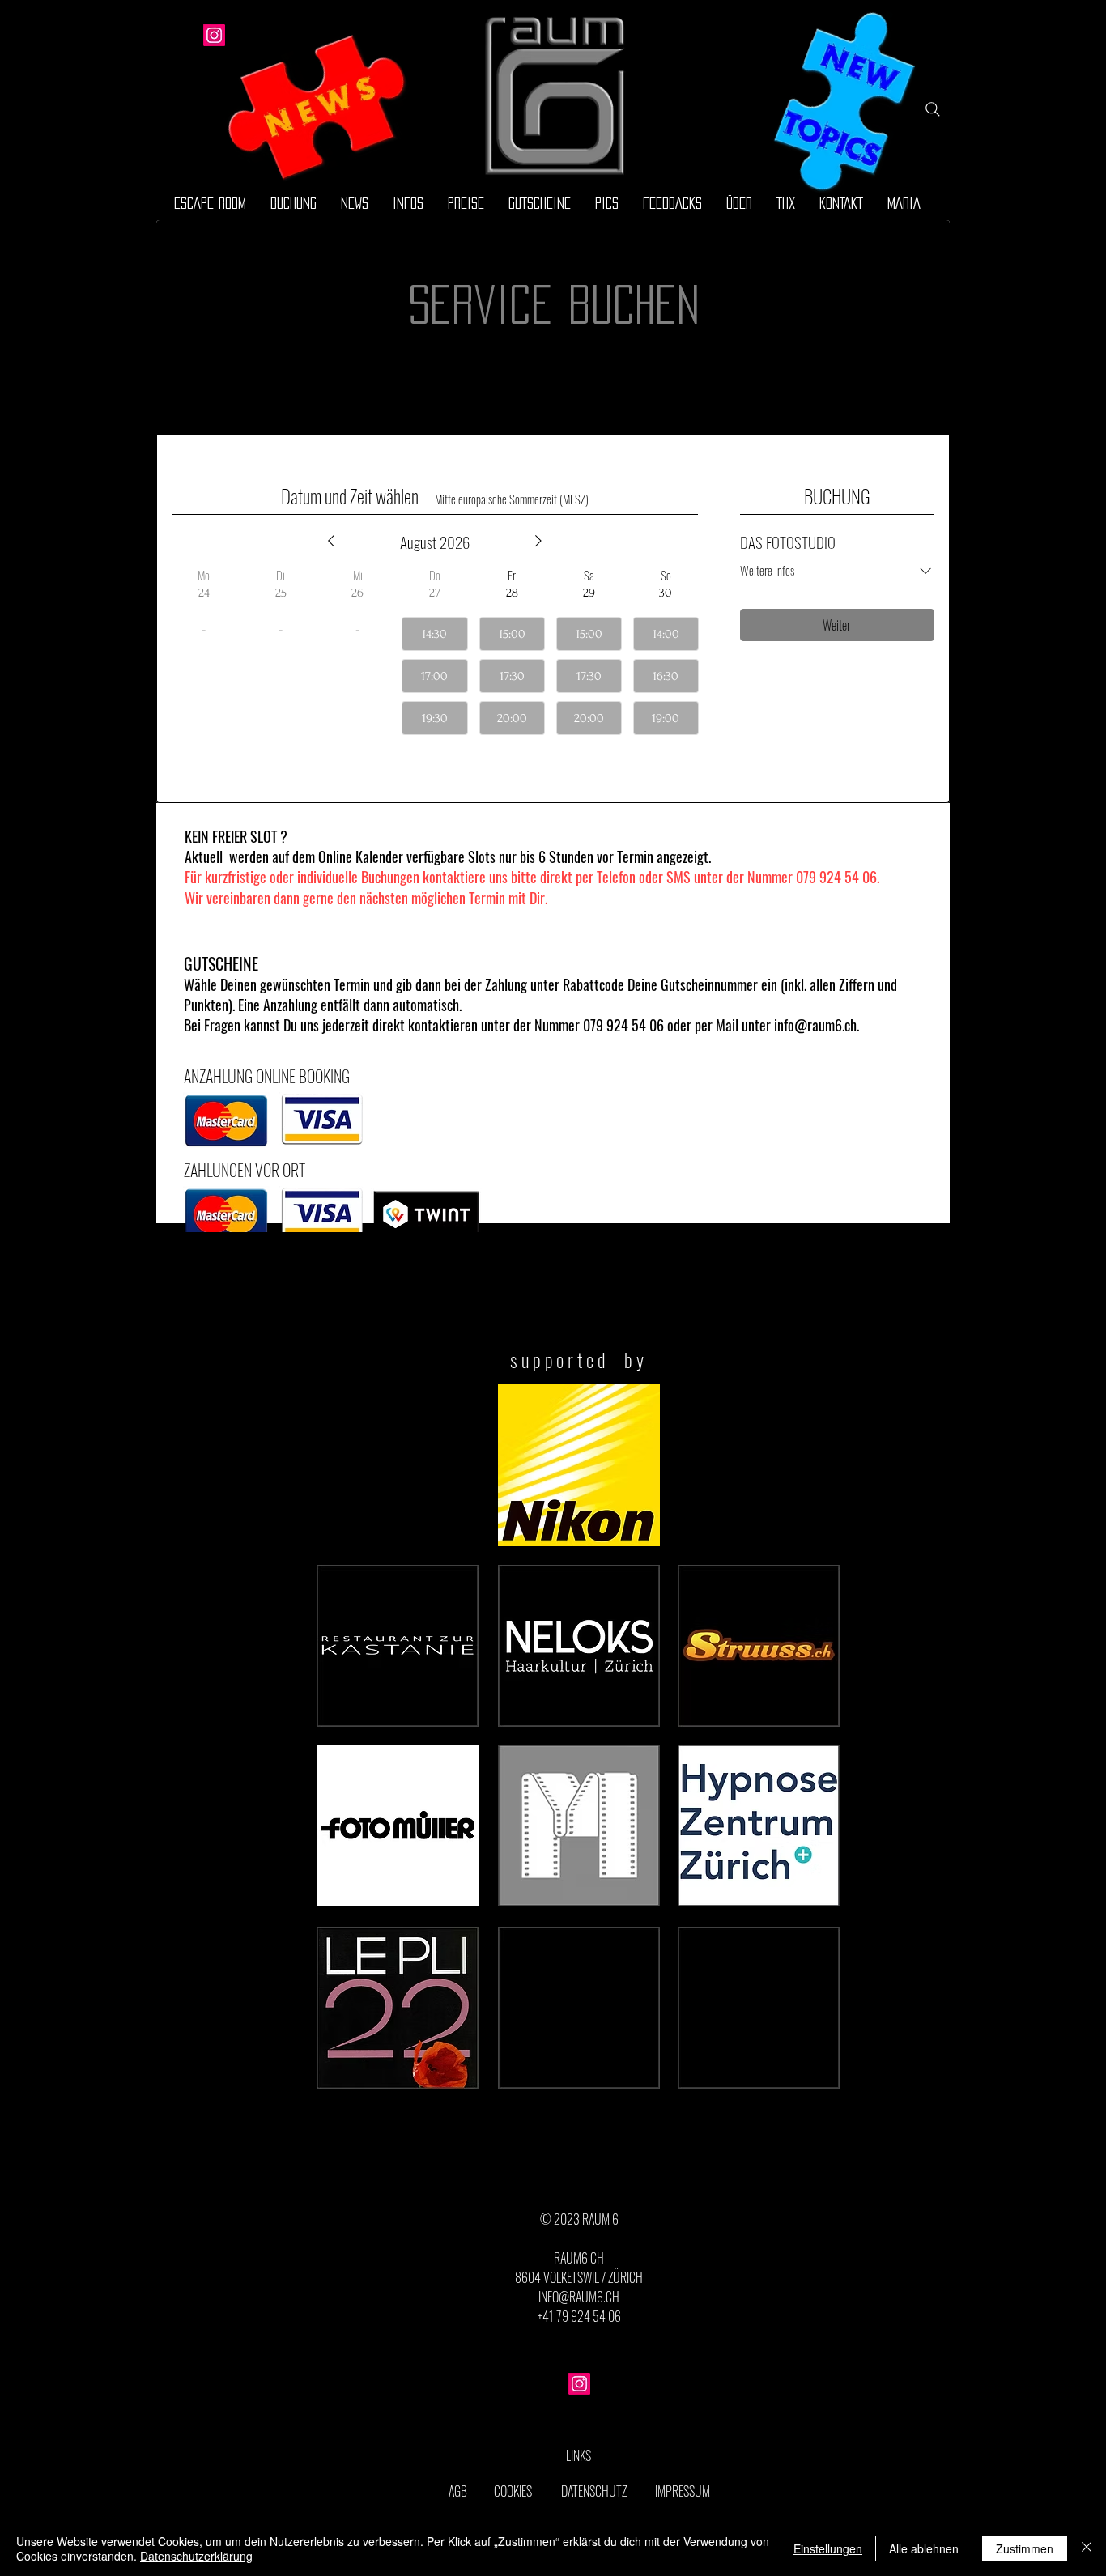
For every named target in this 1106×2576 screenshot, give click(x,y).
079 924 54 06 (836, 877)
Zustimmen (1025, 2548)
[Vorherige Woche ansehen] (331, 541)
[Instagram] (214, 35)
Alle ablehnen (924, 2548)
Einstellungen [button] (828, 2548)
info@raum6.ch (815, 1025)
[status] (512, 499)
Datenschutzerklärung (196, 2556)
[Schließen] (1087, 2548)
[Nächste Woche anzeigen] (538, 541)
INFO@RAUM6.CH (579, 2297)
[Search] (933, 109)
